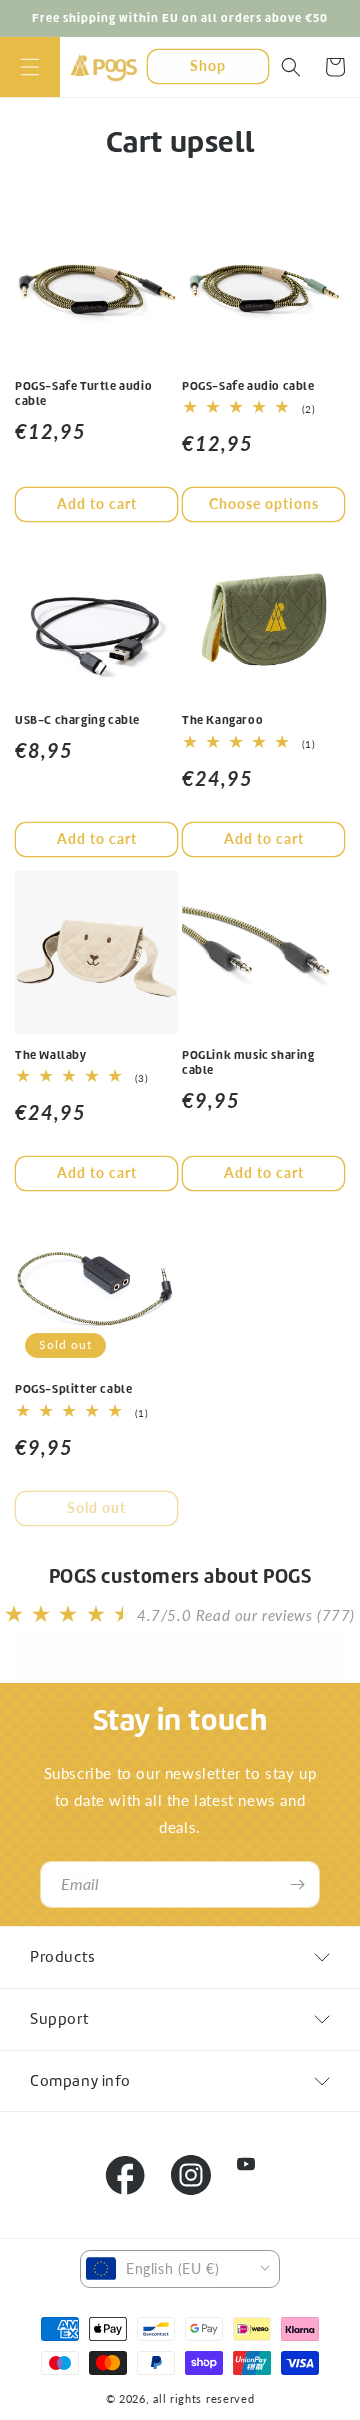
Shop (208, 65)
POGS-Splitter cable (73, 1388)
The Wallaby (51, 1054)
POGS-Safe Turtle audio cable (83, 393)
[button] (30, 67)
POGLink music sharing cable (248, 1062)
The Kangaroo (222, 719)
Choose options (264, 503)
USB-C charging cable (77, 719)
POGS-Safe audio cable (248, 385)
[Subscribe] (297, 1884)
